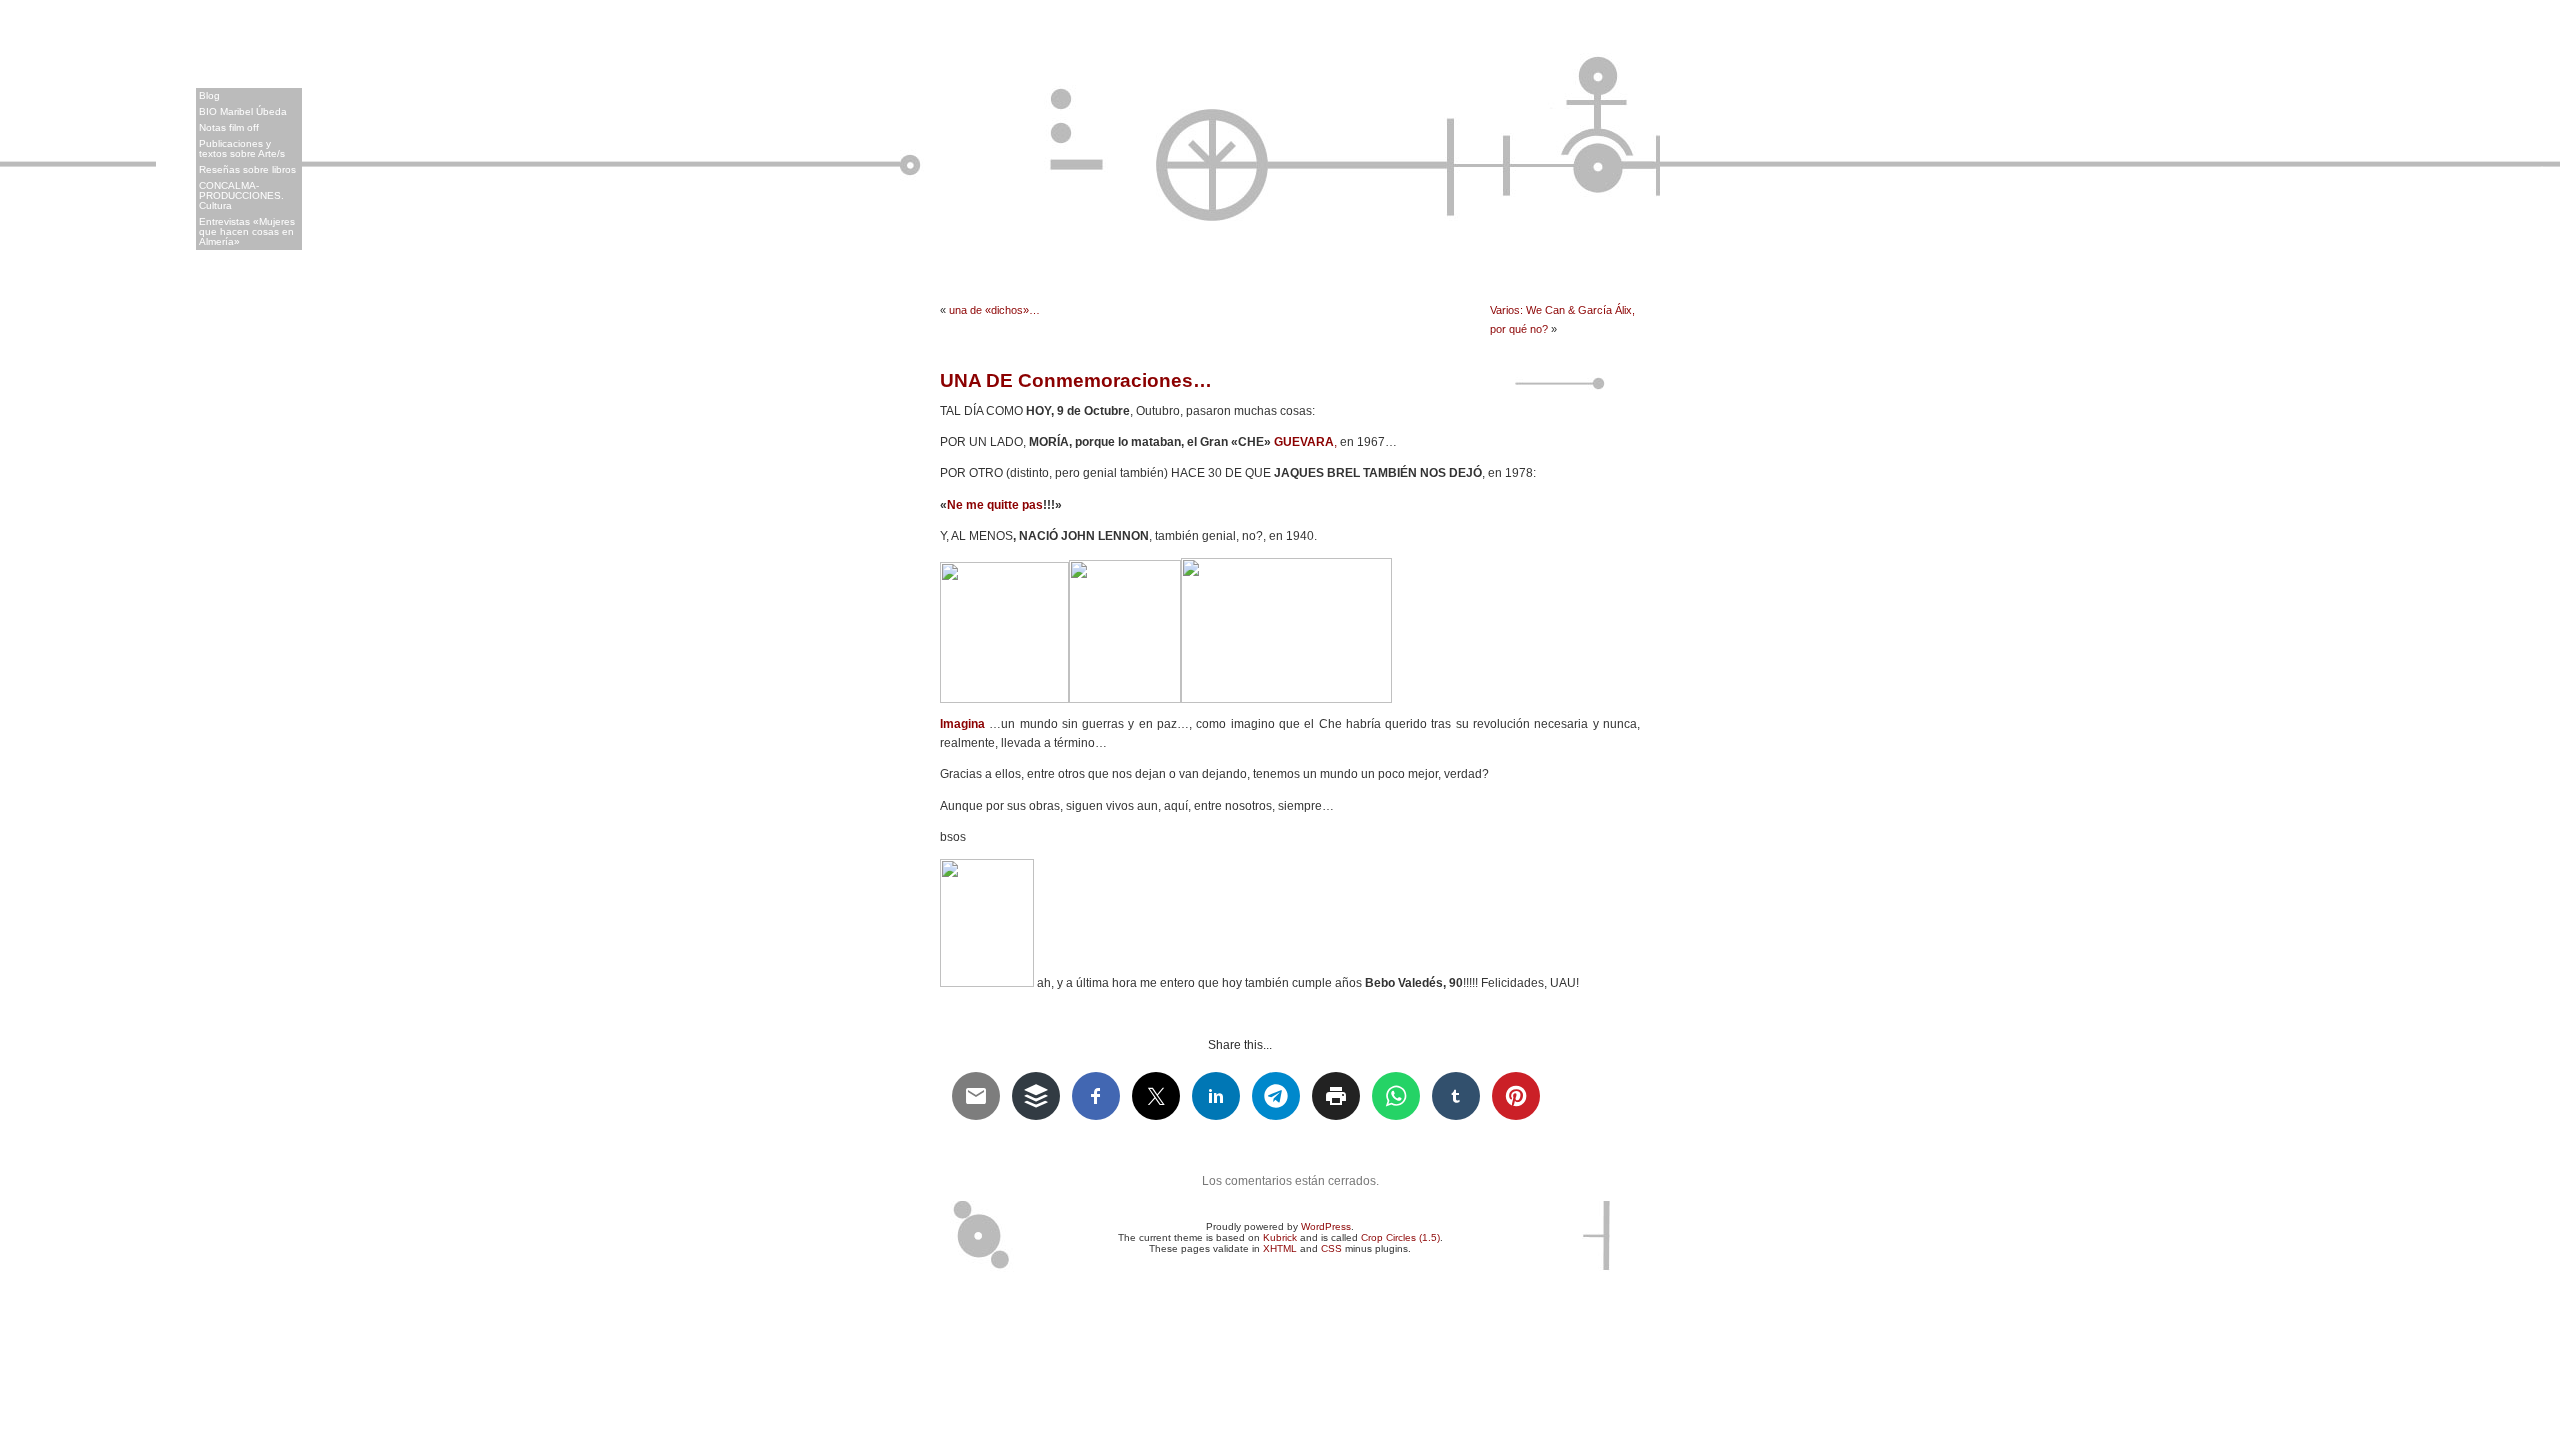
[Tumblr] (2542, 286)
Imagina (962, 724)
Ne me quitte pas (995, 505)
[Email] (2542, 202)
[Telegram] (2542, 118)
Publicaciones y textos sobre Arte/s (242, 148)
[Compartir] (2542, 314)
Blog (209, 95)
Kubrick (1280, 1237)
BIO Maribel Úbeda (243, 111)
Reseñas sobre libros (247, 169)
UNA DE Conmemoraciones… (1076, 380)
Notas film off (229, 127)
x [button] (63, 30)
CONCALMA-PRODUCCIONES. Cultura (241, 195)
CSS (1331, 1248)
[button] (48, 86)
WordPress (1326, 1226)
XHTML (1280, 1248)
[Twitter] (2542, 146)
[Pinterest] (2542, 258)
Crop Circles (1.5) (1400, 1237)
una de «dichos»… (994, 310)
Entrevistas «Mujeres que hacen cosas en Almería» (247, 231)
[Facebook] (2542, 230)
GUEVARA (1304, 442)
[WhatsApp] (2542, 174)
